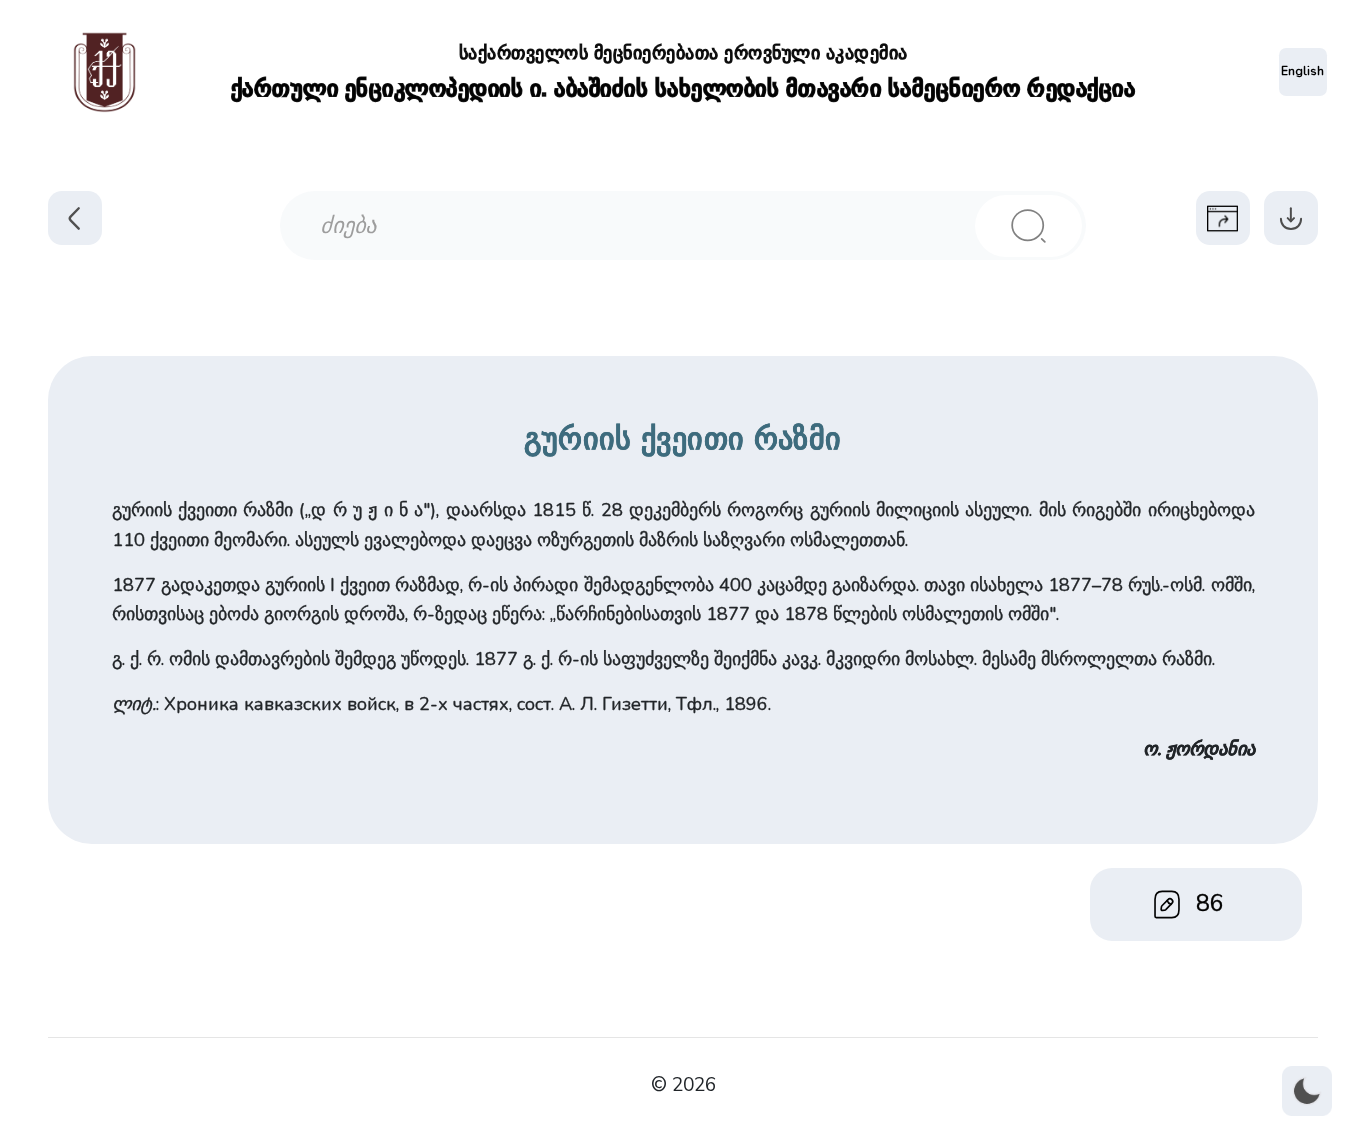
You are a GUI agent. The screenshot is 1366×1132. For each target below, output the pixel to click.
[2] (1029, 225)
